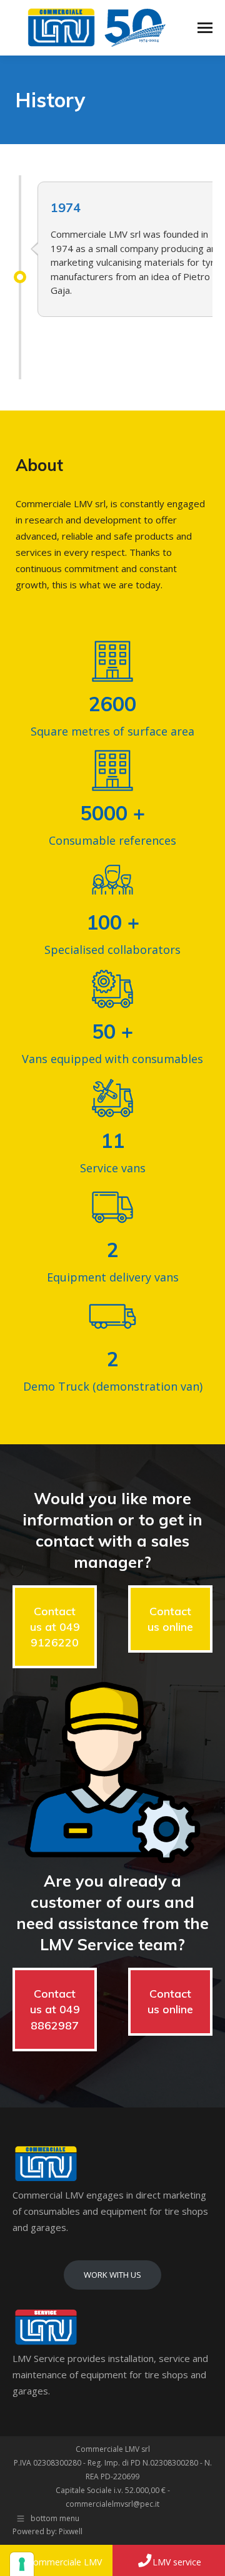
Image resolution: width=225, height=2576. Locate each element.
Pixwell (71, 2531)
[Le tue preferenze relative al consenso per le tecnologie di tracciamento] (22, 2564)
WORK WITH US (112, 2275)
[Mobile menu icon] (205, 28)
